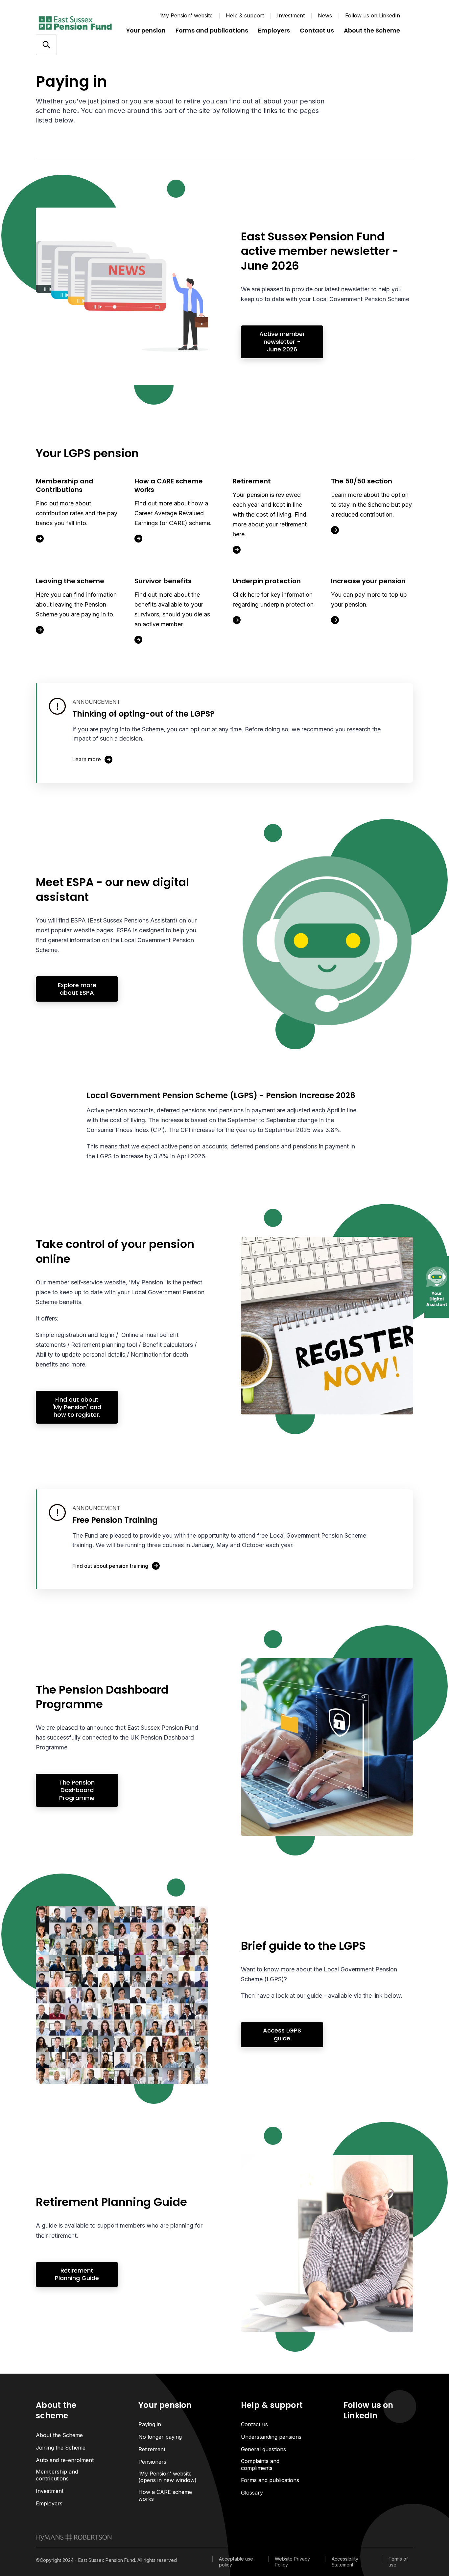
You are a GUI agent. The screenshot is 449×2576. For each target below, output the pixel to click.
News (325, 15)
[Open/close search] (46, 45)
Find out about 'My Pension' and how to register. (77, 1407)
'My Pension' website (186, 15)
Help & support (245, 15)
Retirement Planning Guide (77, 2274)
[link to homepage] (74, 2537)
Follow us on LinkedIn (373, 15)
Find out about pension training (110, 1566)
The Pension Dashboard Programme (77, 1790)
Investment (291, 15)
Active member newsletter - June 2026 (282, 342)
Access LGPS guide (282, 2034)
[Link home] (75, 23)
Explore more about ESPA (77, 989)
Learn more (87, 759)
